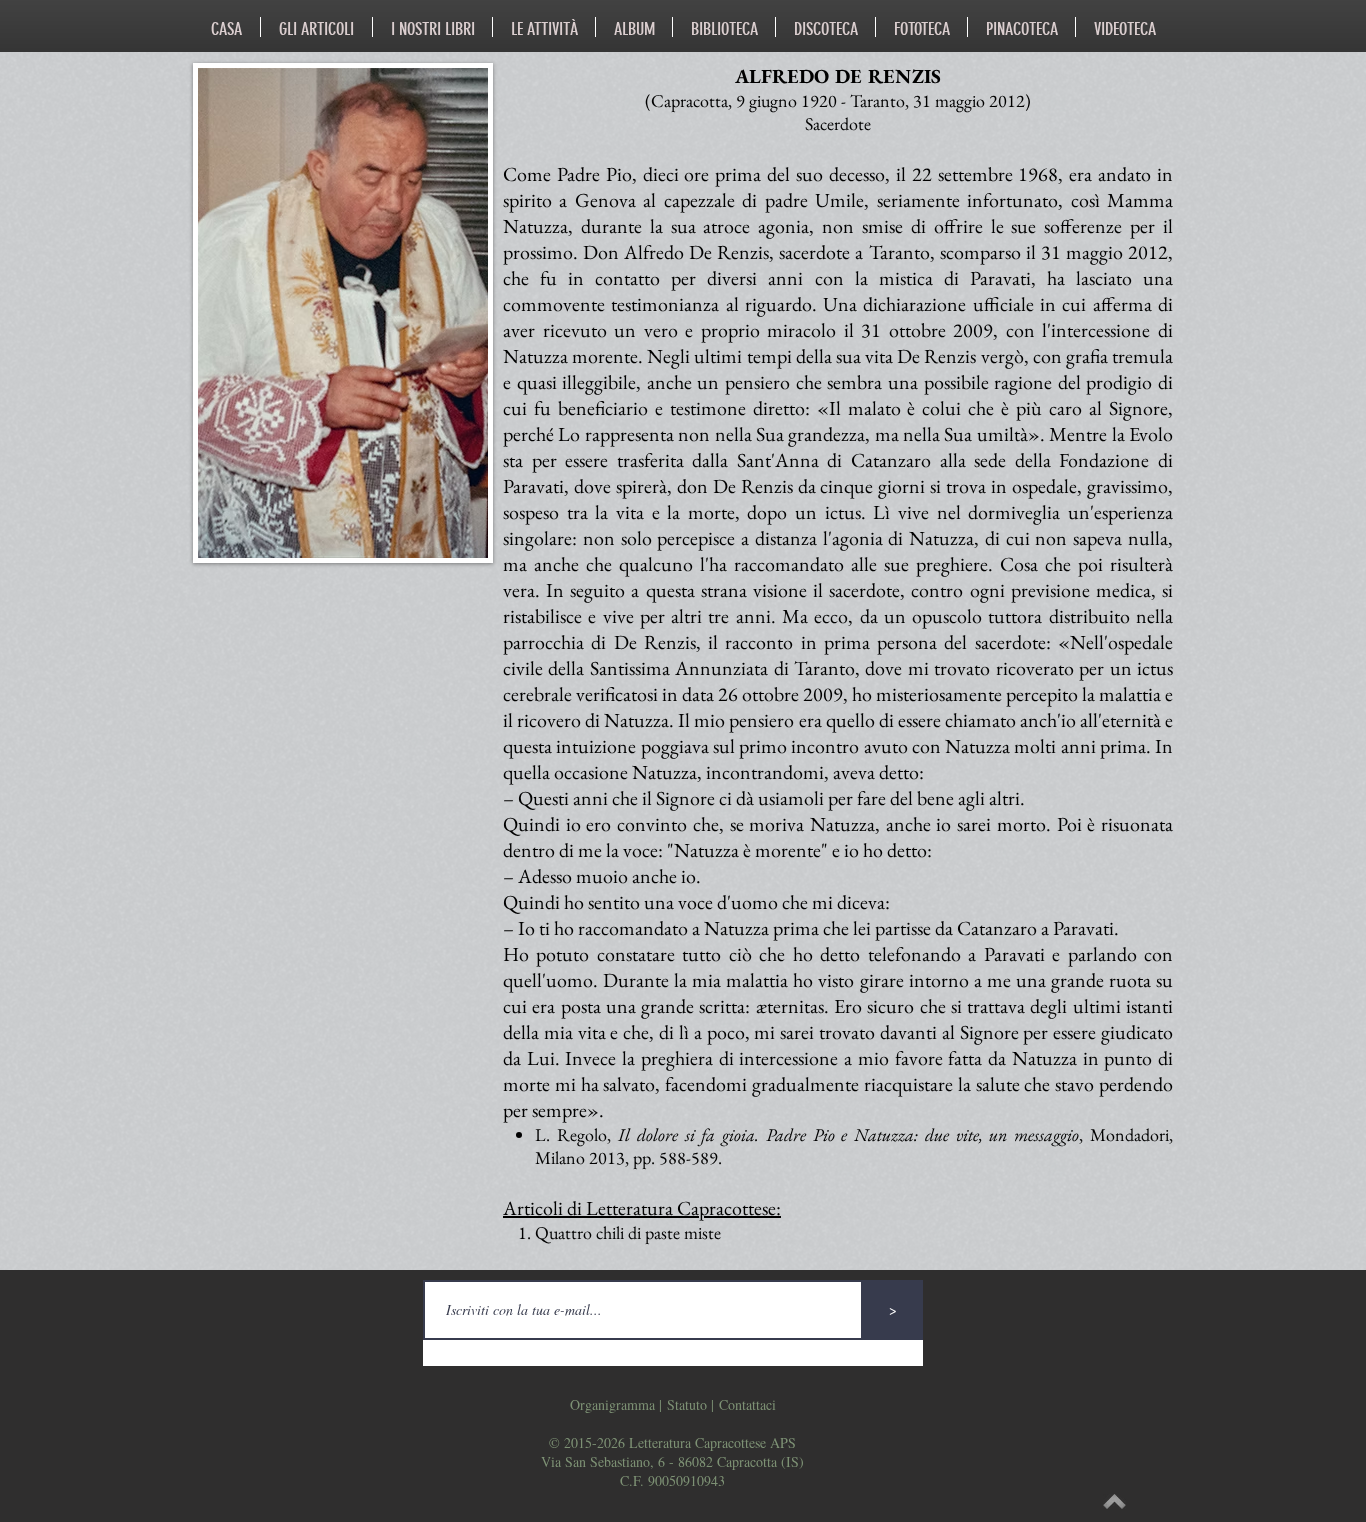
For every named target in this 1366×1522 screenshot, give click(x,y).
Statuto (687, 1404)
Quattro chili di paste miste (628, 1232)
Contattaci (747, 1404)
